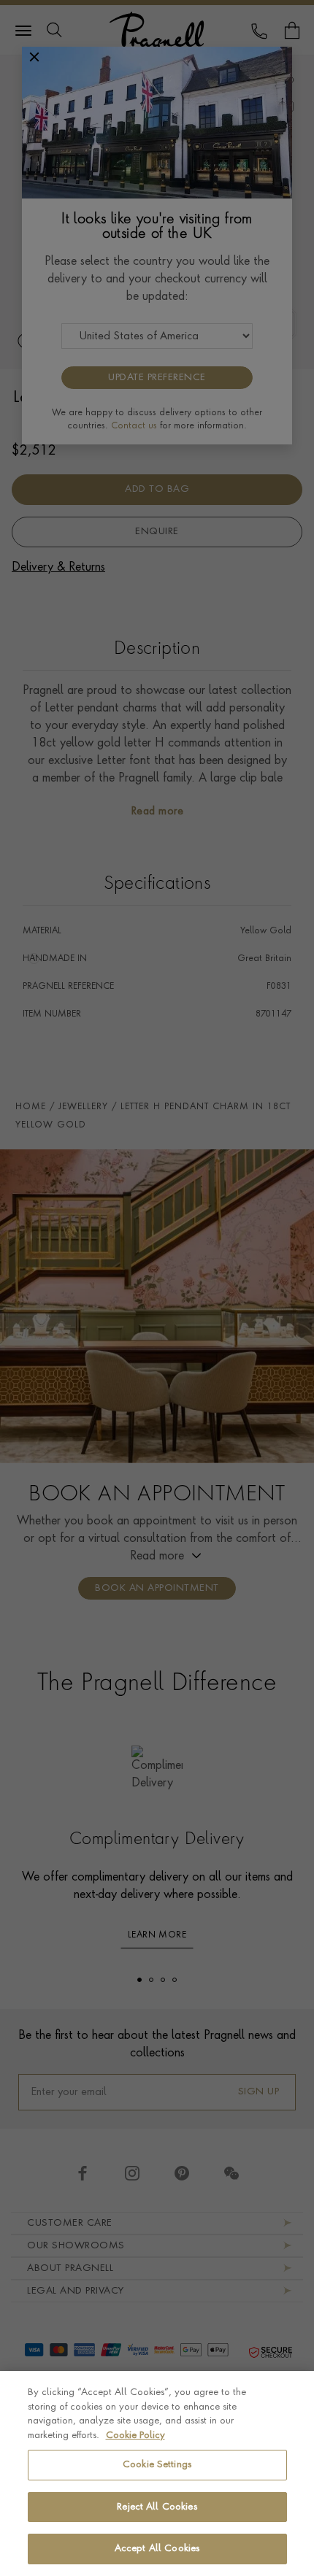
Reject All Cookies (157, 2507)
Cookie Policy (135, 2436)
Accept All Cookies (157, 2549)
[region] (157, 2473)
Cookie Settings (157, 2465)
